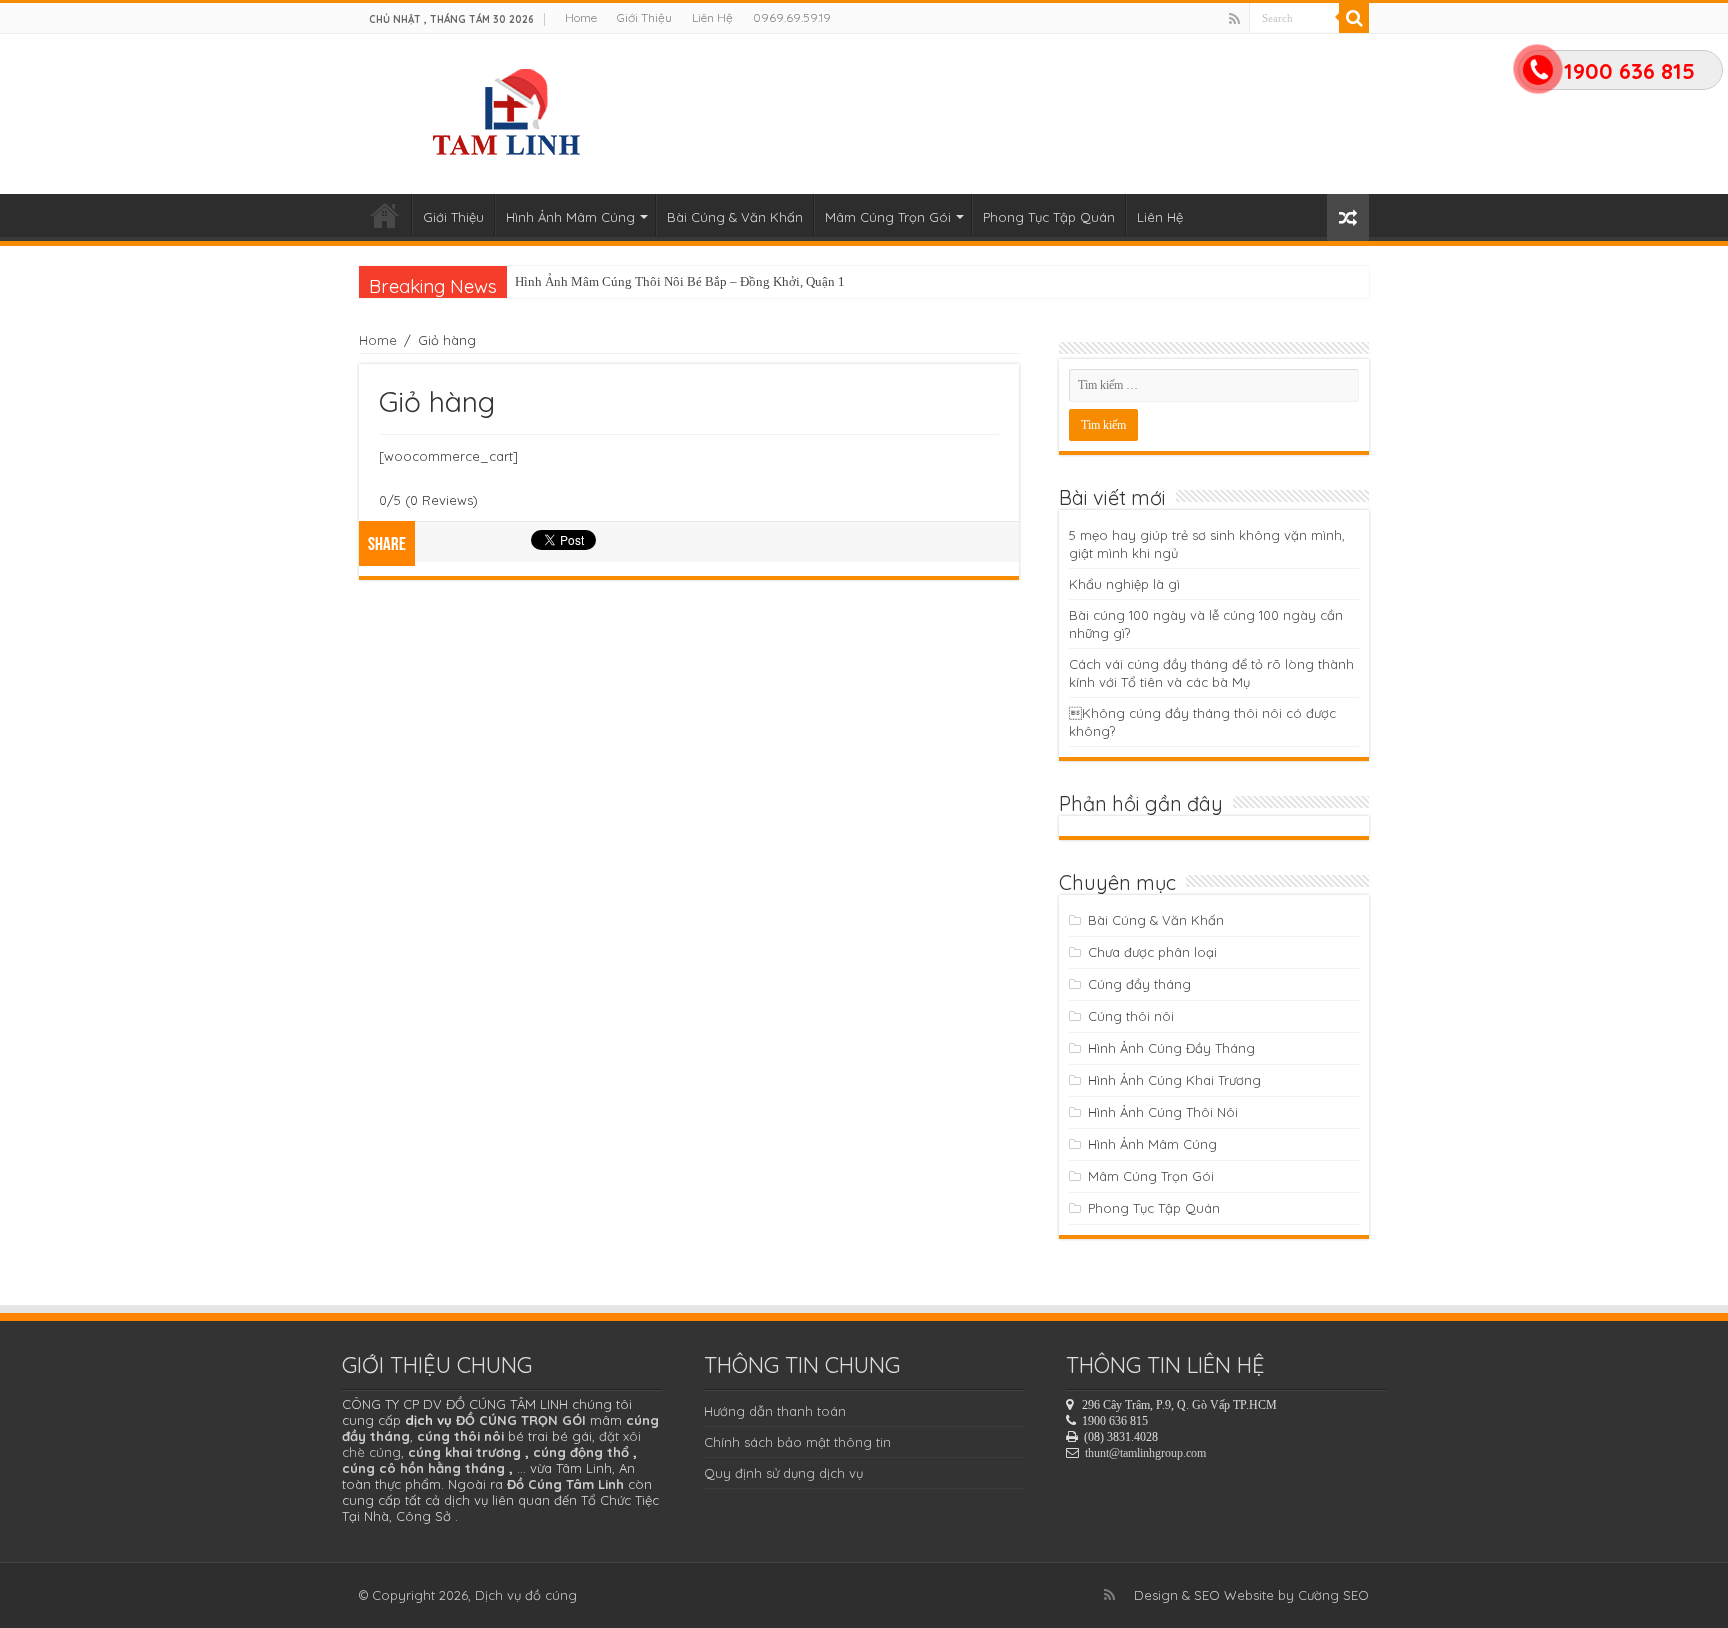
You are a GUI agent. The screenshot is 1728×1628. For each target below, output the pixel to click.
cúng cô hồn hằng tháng (423, 1468)
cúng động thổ (581, 1452)
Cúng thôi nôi (1131, 1016)
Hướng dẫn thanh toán (775, 1411)
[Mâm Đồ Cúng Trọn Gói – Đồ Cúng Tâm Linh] (510, 109)
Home (581, 17)
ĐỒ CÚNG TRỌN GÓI (521, 1420)
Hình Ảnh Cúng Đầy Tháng (1171, 1048)
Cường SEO (1333, 1595)
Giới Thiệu (644, 17)
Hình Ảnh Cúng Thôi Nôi (1163, 1112)
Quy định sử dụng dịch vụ (783, 1473)
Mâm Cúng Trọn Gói (888, 217)
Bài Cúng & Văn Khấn (735, 217)
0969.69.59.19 (792, 17)
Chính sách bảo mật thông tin (797, 1442)
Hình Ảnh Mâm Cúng (570, 217)
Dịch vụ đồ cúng (526, 1595)
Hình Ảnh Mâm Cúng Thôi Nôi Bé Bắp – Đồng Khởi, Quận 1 (680, 281)
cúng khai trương (464, 1452)
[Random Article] (1348, 217)
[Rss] (1234, 19)
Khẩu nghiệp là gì (1124, 584)
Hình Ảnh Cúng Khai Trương (1174, 1080)
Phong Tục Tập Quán (1049, 217)
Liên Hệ (712, 17)
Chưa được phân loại (1152, 952)
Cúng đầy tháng (1139, 984)
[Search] (1354, 18)
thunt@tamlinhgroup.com (1145, 1453)
